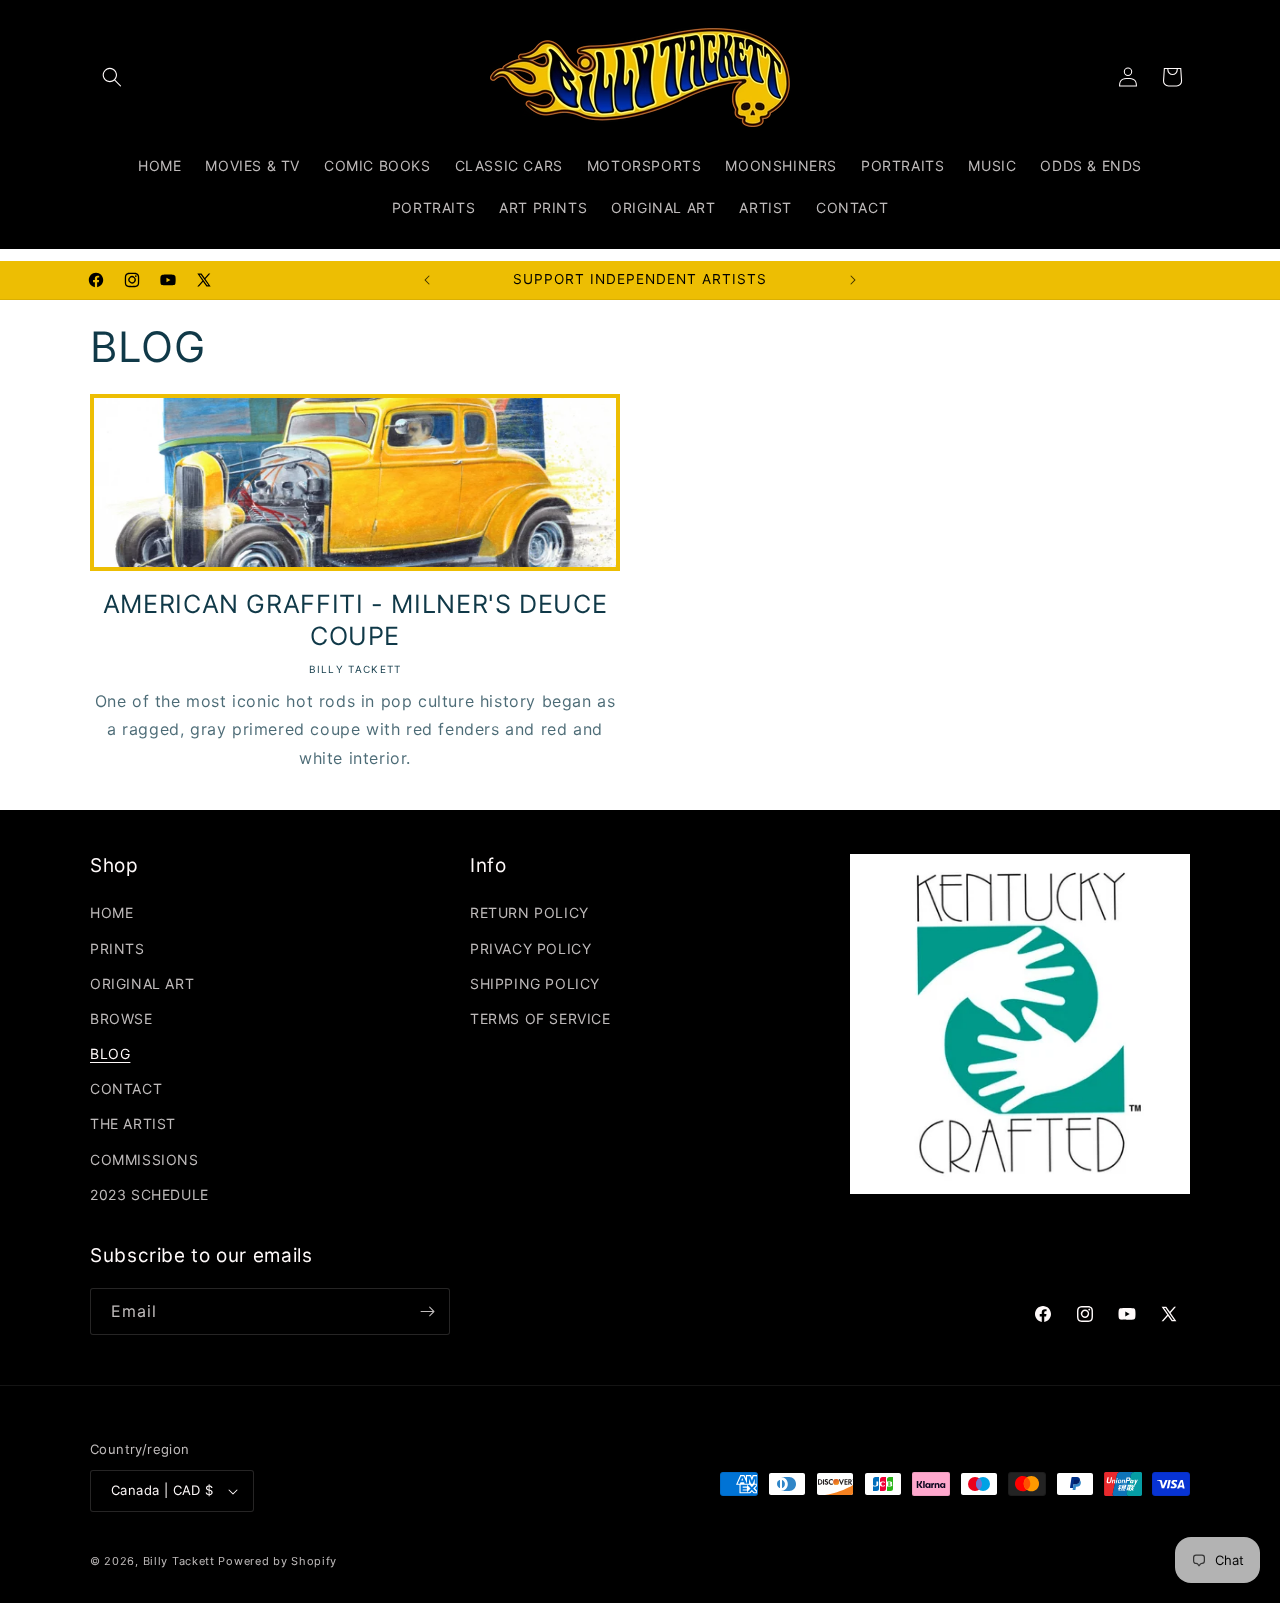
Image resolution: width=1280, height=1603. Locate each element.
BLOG (110, 1053)
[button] (112, 77)
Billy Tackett (179, 1561)
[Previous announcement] (427, 280)
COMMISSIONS (144, 1159)
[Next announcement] (853, 280)
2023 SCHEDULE (149, 1194)
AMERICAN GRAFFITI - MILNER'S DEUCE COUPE (355, 620)
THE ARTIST (133, 1123)
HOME (111, 912)
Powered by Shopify (277, 1561)
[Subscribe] (427, 1311)
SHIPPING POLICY (535, 983)
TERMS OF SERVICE (540, 1018)
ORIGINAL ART (142, 983)
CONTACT (126, 1088)
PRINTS (117, 948)
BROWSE (121, 1018)
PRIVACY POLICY (530, 948)
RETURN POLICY (529, 912)
